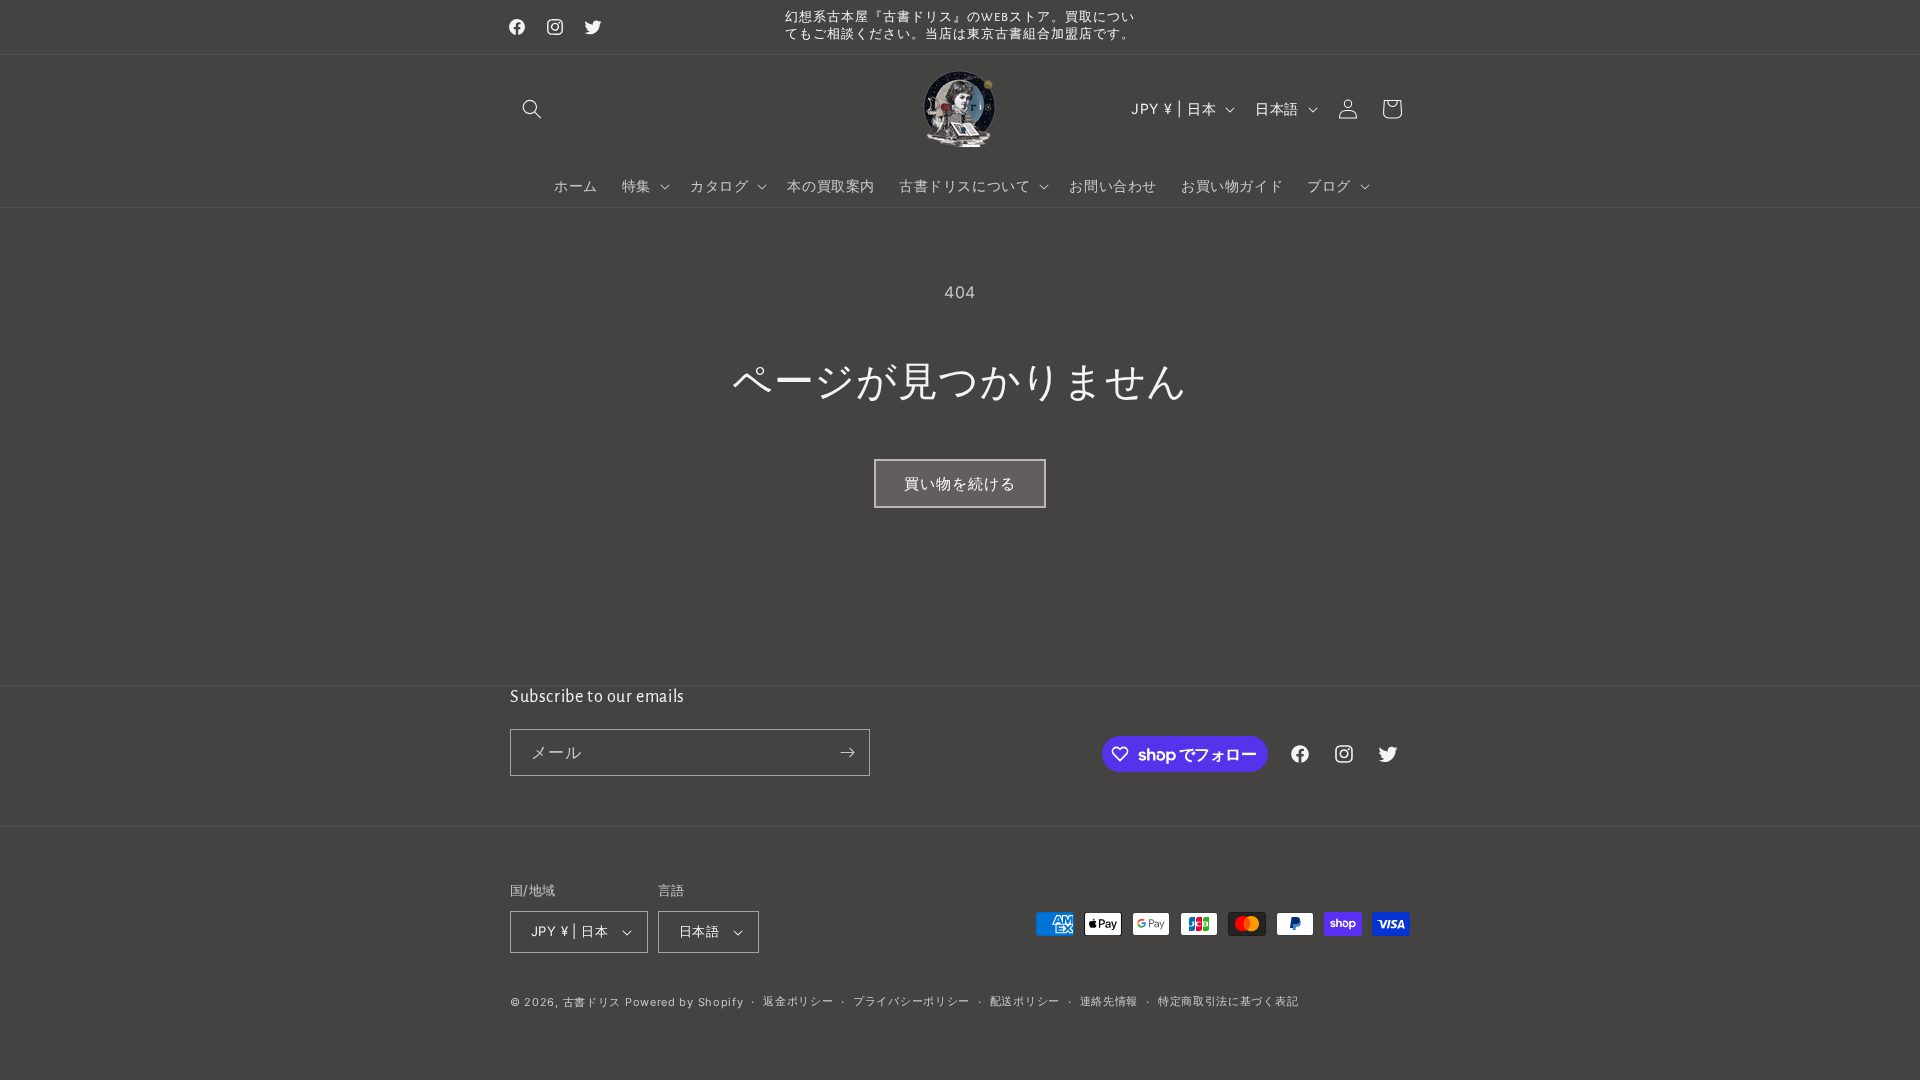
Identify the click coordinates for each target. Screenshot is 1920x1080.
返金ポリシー (798, 1001)
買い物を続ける (960, 483)
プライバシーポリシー (911, 1001)
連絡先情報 (1109, 1001)
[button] (532, 109)
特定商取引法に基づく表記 (1228, 1001)
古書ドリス (592, 1002)
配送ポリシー (1025, 1001)
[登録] (847, 752)
